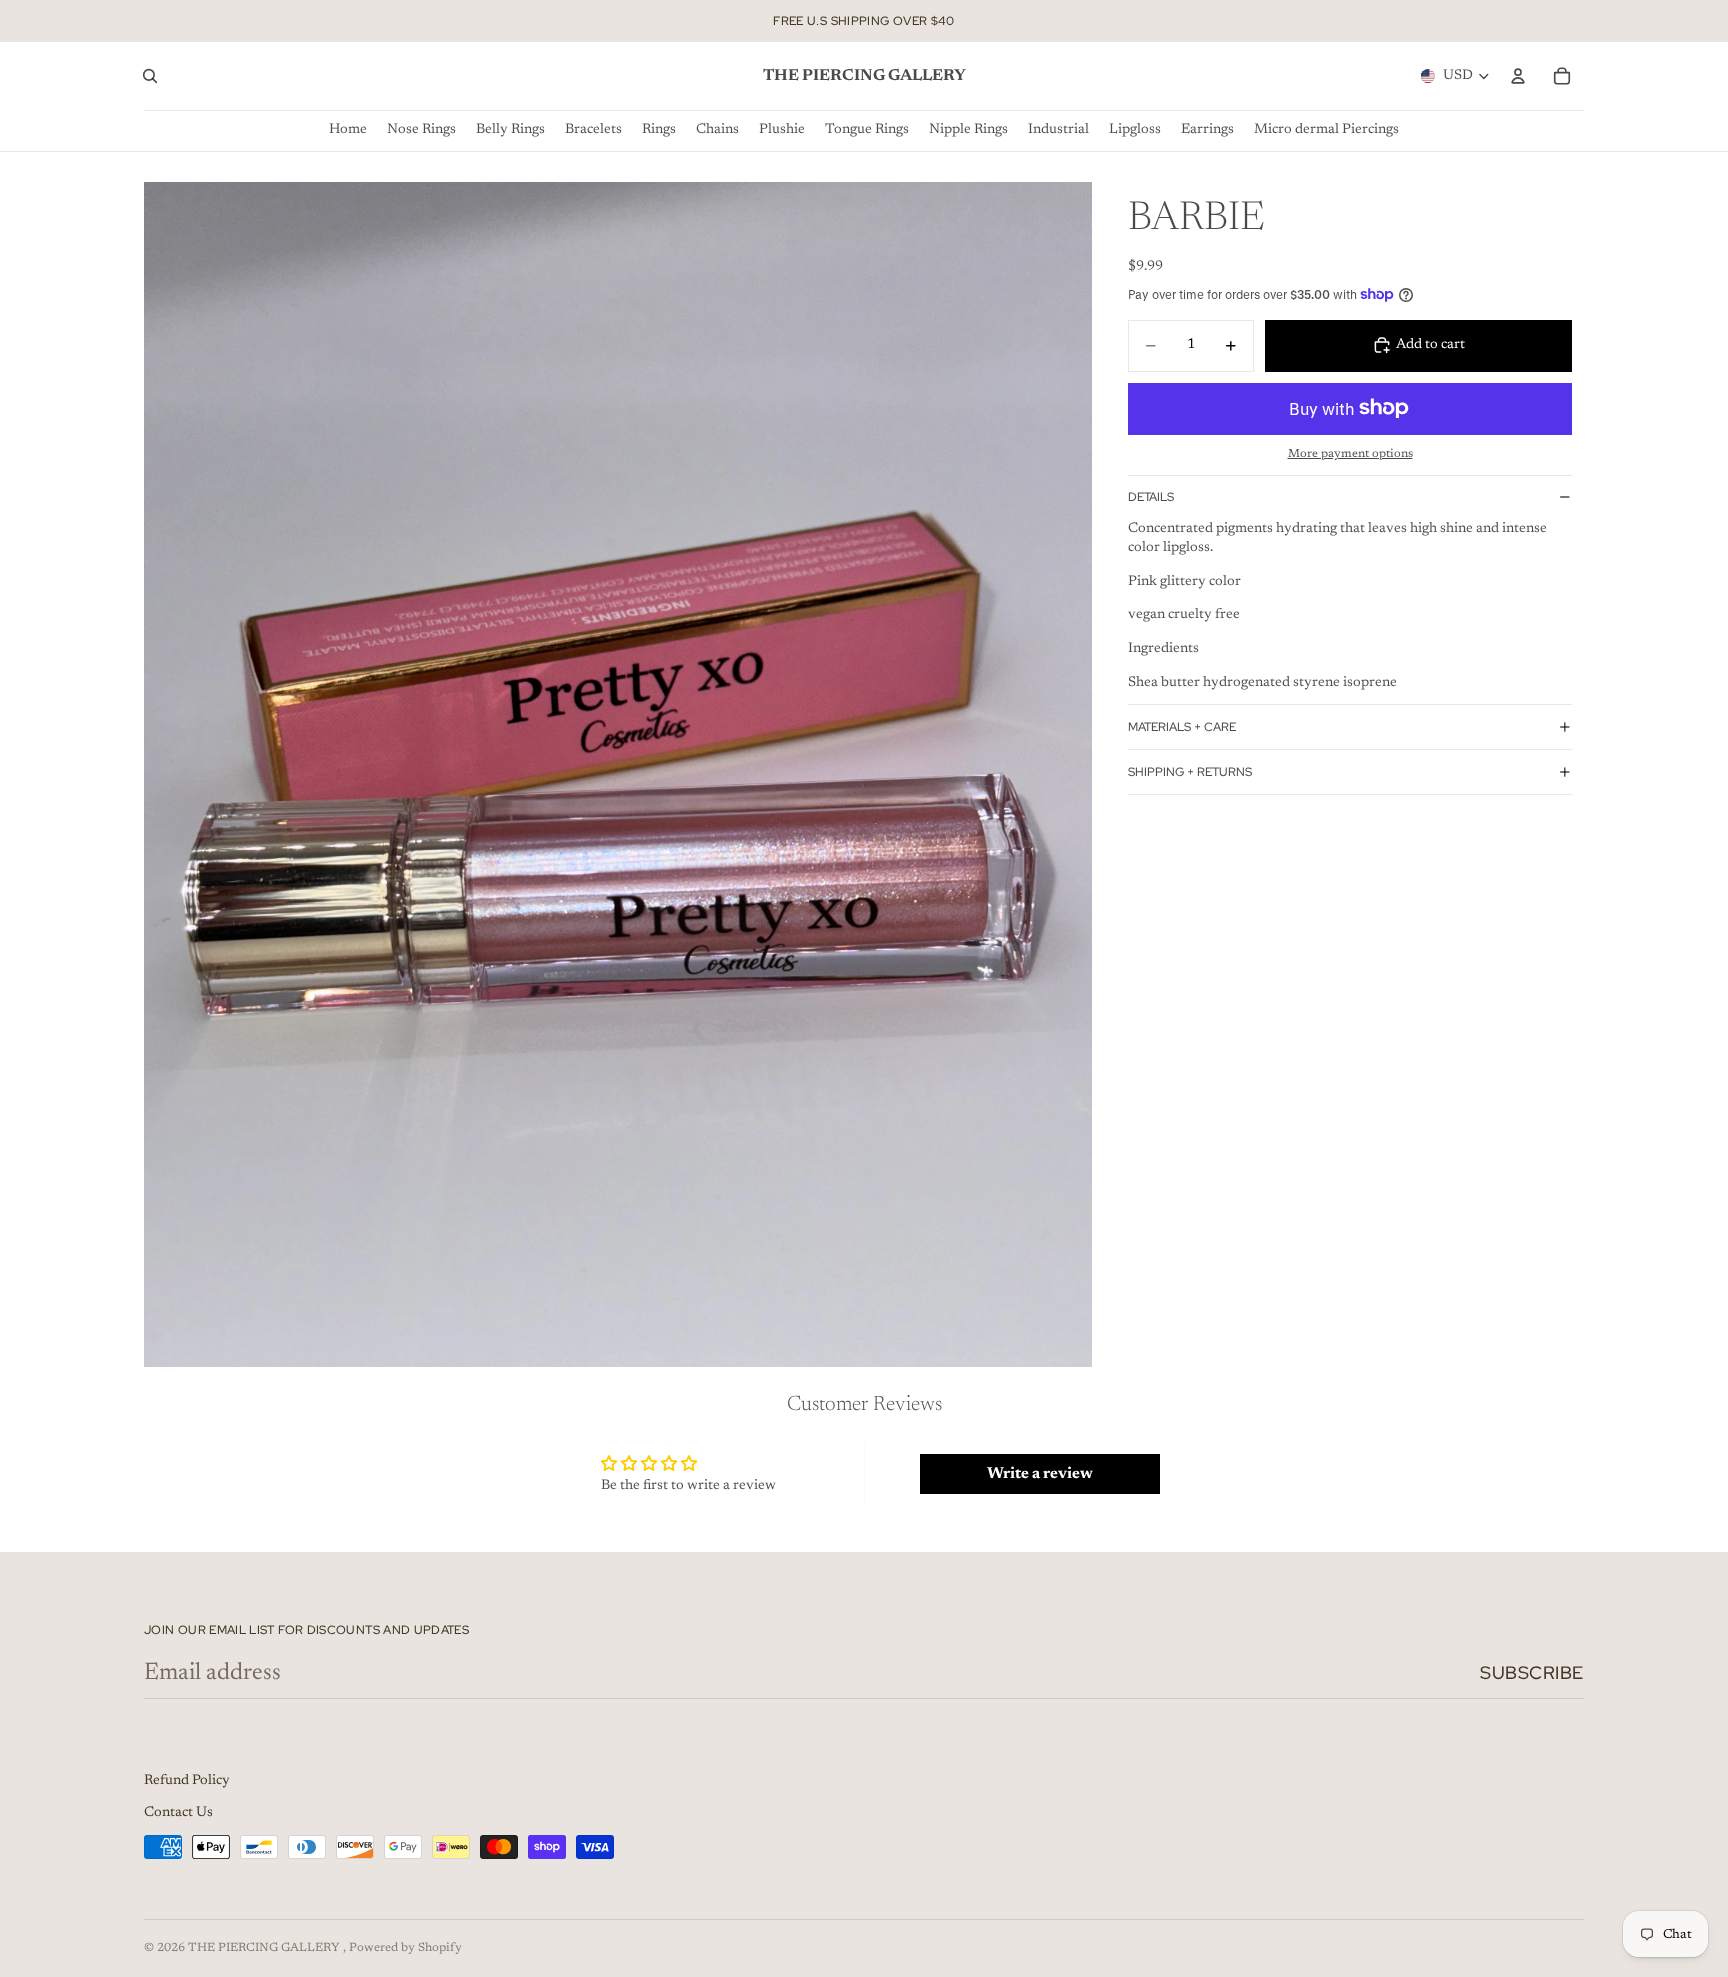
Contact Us (178, 1813)
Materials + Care (1182, 727)
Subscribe (1532, 1672)
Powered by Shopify (405, 1948)
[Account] (1518, 76)
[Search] (150, 76)
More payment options (1350, 454)
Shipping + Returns (1190, 772)
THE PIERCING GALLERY (265, 1948)
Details (1151, 497)
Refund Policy (187, 1781)
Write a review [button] (1040, 1474)
